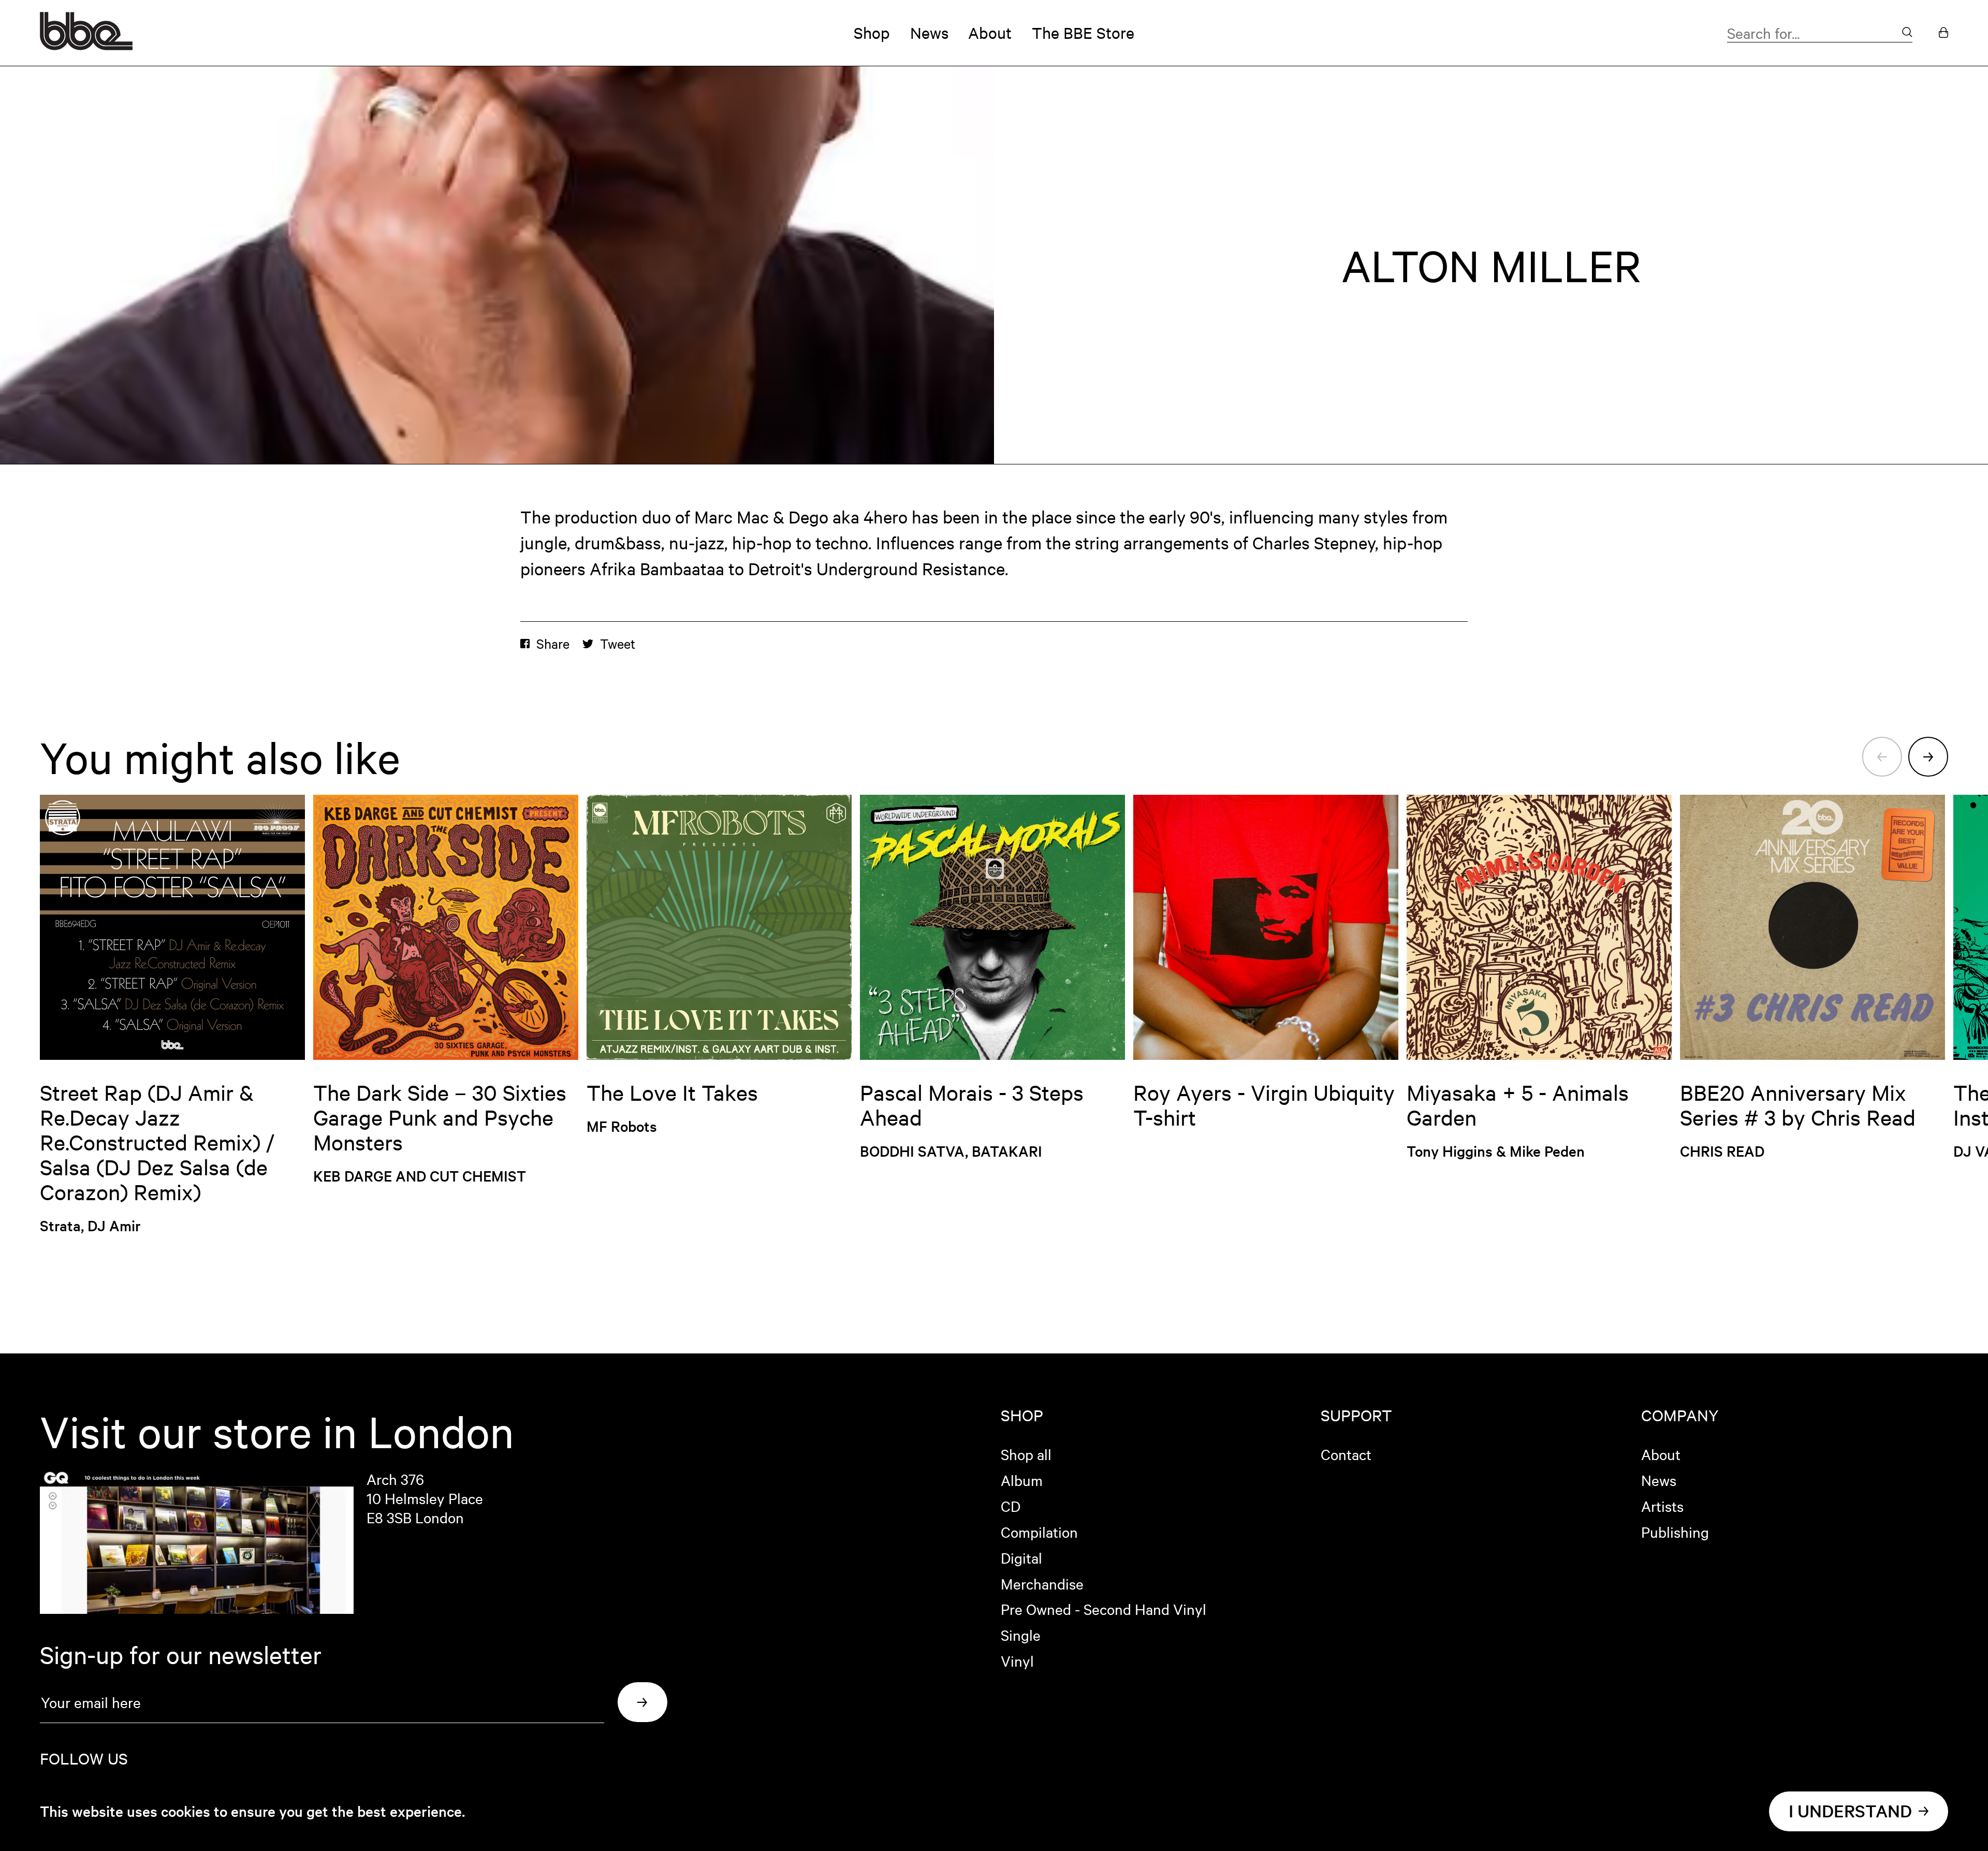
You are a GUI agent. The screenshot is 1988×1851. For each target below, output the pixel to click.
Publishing (1675, 1532)
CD (1011, 1506)
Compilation (1039, 1532)
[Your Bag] (1943, 33)
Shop (872, 33)
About (990, 33)
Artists (1662, 1506)
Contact (1346, 1454)
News (929, 33)
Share (553, 644)
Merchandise (1042, 1583)
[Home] (86, 45)
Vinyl (1017, 1660)
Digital (1021, 1557)
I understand (1850, 1811)
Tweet (618, 644)
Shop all (1026, 1454)
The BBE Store (1083, 33)
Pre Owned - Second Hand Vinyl (1103, 1609)
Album (1022, 1480)
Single (1021, 1635)
